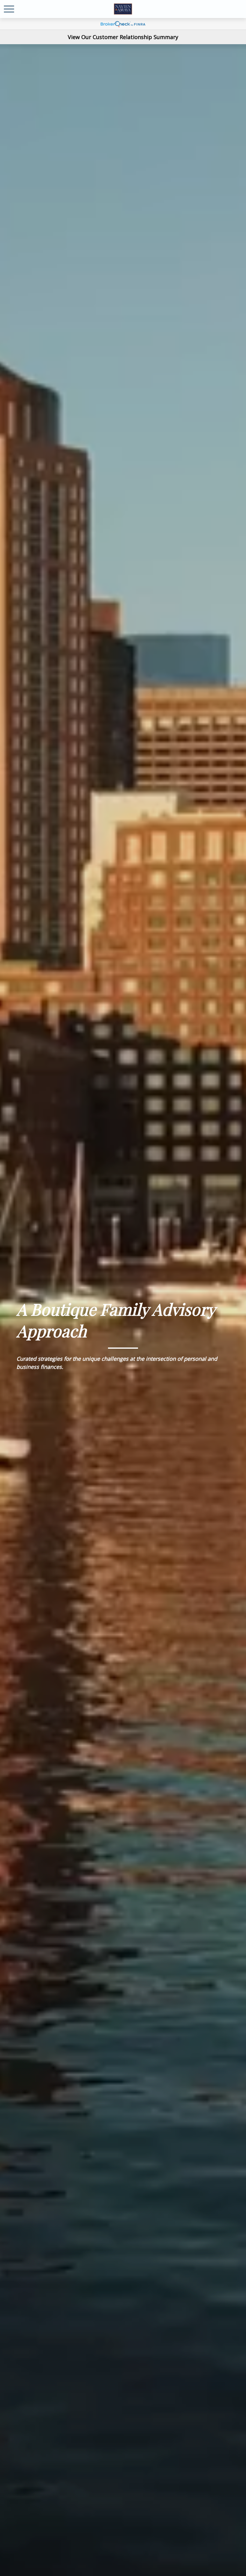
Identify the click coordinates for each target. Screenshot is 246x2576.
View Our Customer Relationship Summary (123, 37)
